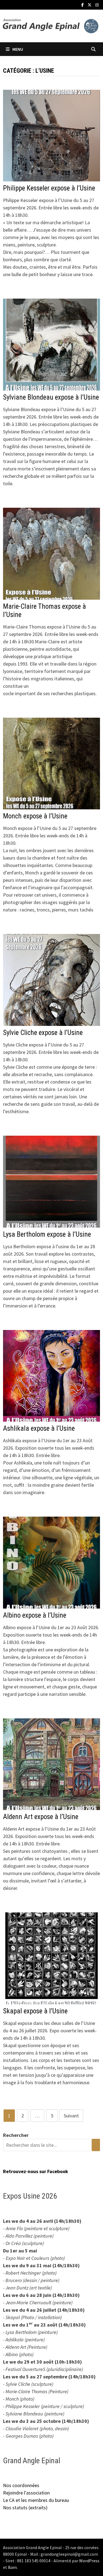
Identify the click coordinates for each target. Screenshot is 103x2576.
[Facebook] (83, 5)
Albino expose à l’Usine (35, 1615)
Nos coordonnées (21, 2485)
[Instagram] (97, 5)
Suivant (71, 2116)
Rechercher (16, 2135)
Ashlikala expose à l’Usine (39, 1428)
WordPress (89, 2561)
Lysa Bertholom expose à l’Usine (47, 1234)
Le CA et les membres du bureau (36, 2500)
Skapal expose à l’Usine (35, 2011)
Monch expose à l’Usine (35, 816)
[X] (90, 5)
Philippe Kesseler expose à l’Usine (49, 188)
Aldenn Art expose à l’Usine (41, 1817)
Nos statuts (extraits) (25, 2508)
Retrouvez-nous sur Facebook (36, 2171)
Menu (18, 49)
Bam (12, 2567)
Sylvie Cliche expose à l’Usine (43, 1033)
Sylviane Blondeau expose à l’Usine (51, 397)
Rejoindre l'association (26, 2493)
